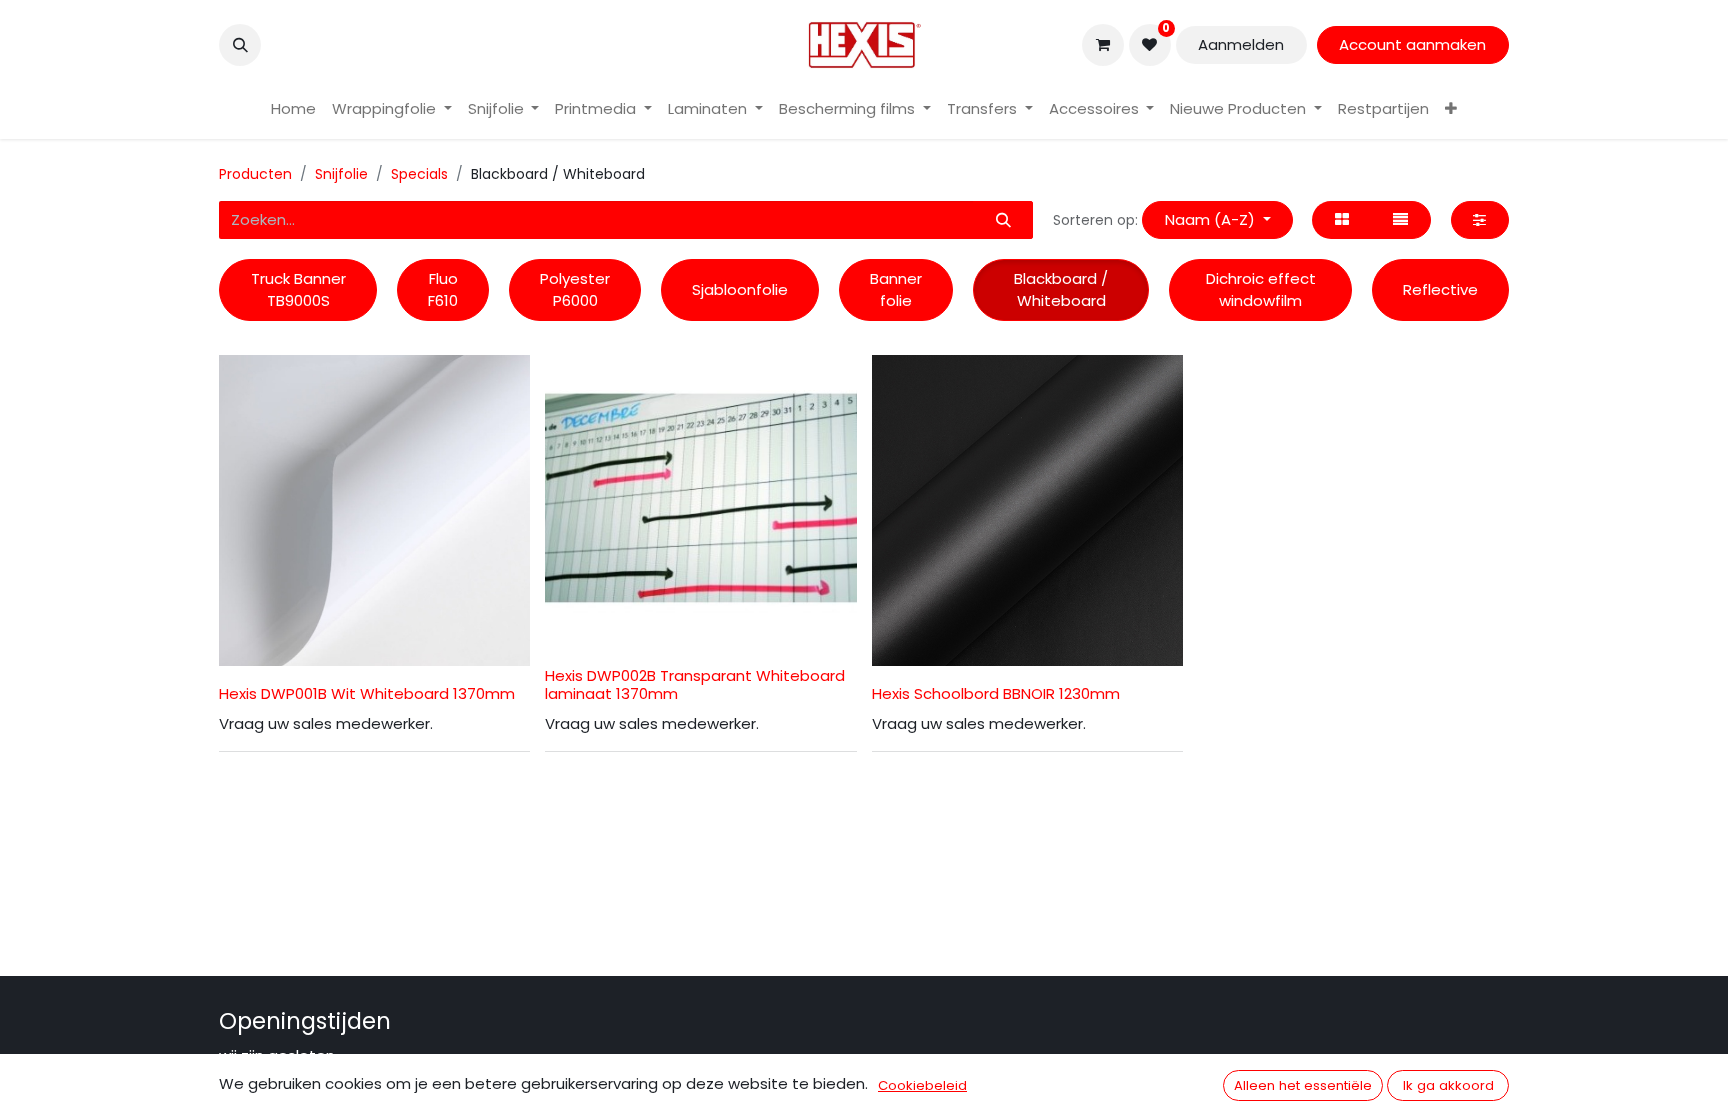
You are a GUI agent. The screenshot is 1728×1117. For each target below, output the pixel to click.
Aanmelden (1241, 44)
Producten (255, 174)
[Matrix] (1341, 220)
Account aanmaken (1412, 44)
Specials (419, 174)
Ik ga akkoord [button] (1448, 1085)
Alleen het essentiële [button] (1303, 1085)
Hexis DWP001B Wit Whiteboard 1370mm (367, 693)
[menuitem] (293, 109)
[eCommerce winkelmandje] (1103, 45)
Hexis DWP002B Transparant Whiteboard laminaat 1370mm (695, 684)
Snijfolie (341, 174)
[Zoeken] (1003, 220)
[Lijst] (1401, 220)
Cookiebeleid (922, 1085)
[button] (240, 45)
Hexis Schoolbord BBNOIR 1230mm (996, 693)
